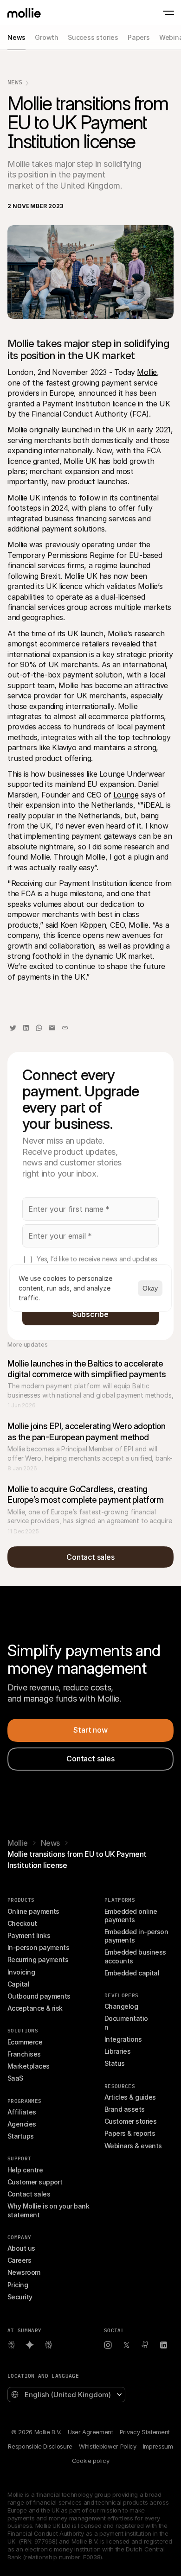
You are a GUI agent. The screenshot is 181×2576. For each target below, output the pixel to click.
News (15, 82)
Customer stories (130, 2121)
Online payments (33, 1911)
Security (20, 2297)
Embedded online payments (132, 1915)
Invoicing (21, 1972)
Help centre (25, 2170)
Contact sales (29, 2194)
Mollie (147, 372)
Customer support (35, 2182)
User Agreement (90, 2432)
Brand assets (125, 2109)
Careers (19, 2260)
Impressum (158, 2446)
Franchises (24, 2054)
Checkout (22, 1923)
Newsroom (24, 2272)
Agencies (22, 2124)
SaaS (15, 2078)
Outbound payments (39, 1996)
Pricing (18, 2285)
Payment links (29, 1935)
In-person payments (38, 1947)
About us (21, 2248)
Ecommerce (25, 2042)
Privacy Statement (145, 2432)
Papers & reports (130, 2133)
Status (115, 2063)
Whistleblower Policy (107, 2446)
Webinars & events (133, 2146)
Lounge (126, 795)
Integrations (123, 2039)
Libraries (117, 2051)
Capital (18, 1984)
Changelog (121, 2006)
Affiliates (22, 2112)
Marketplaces (29, 2066)
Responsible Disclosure (40, 2446)
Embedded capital (132, 1973)
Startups (21, 2136)
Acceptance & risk (35, 2008)
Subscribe (90, 1314)
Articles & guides (130, 2097)
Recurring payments (38, 1959)
